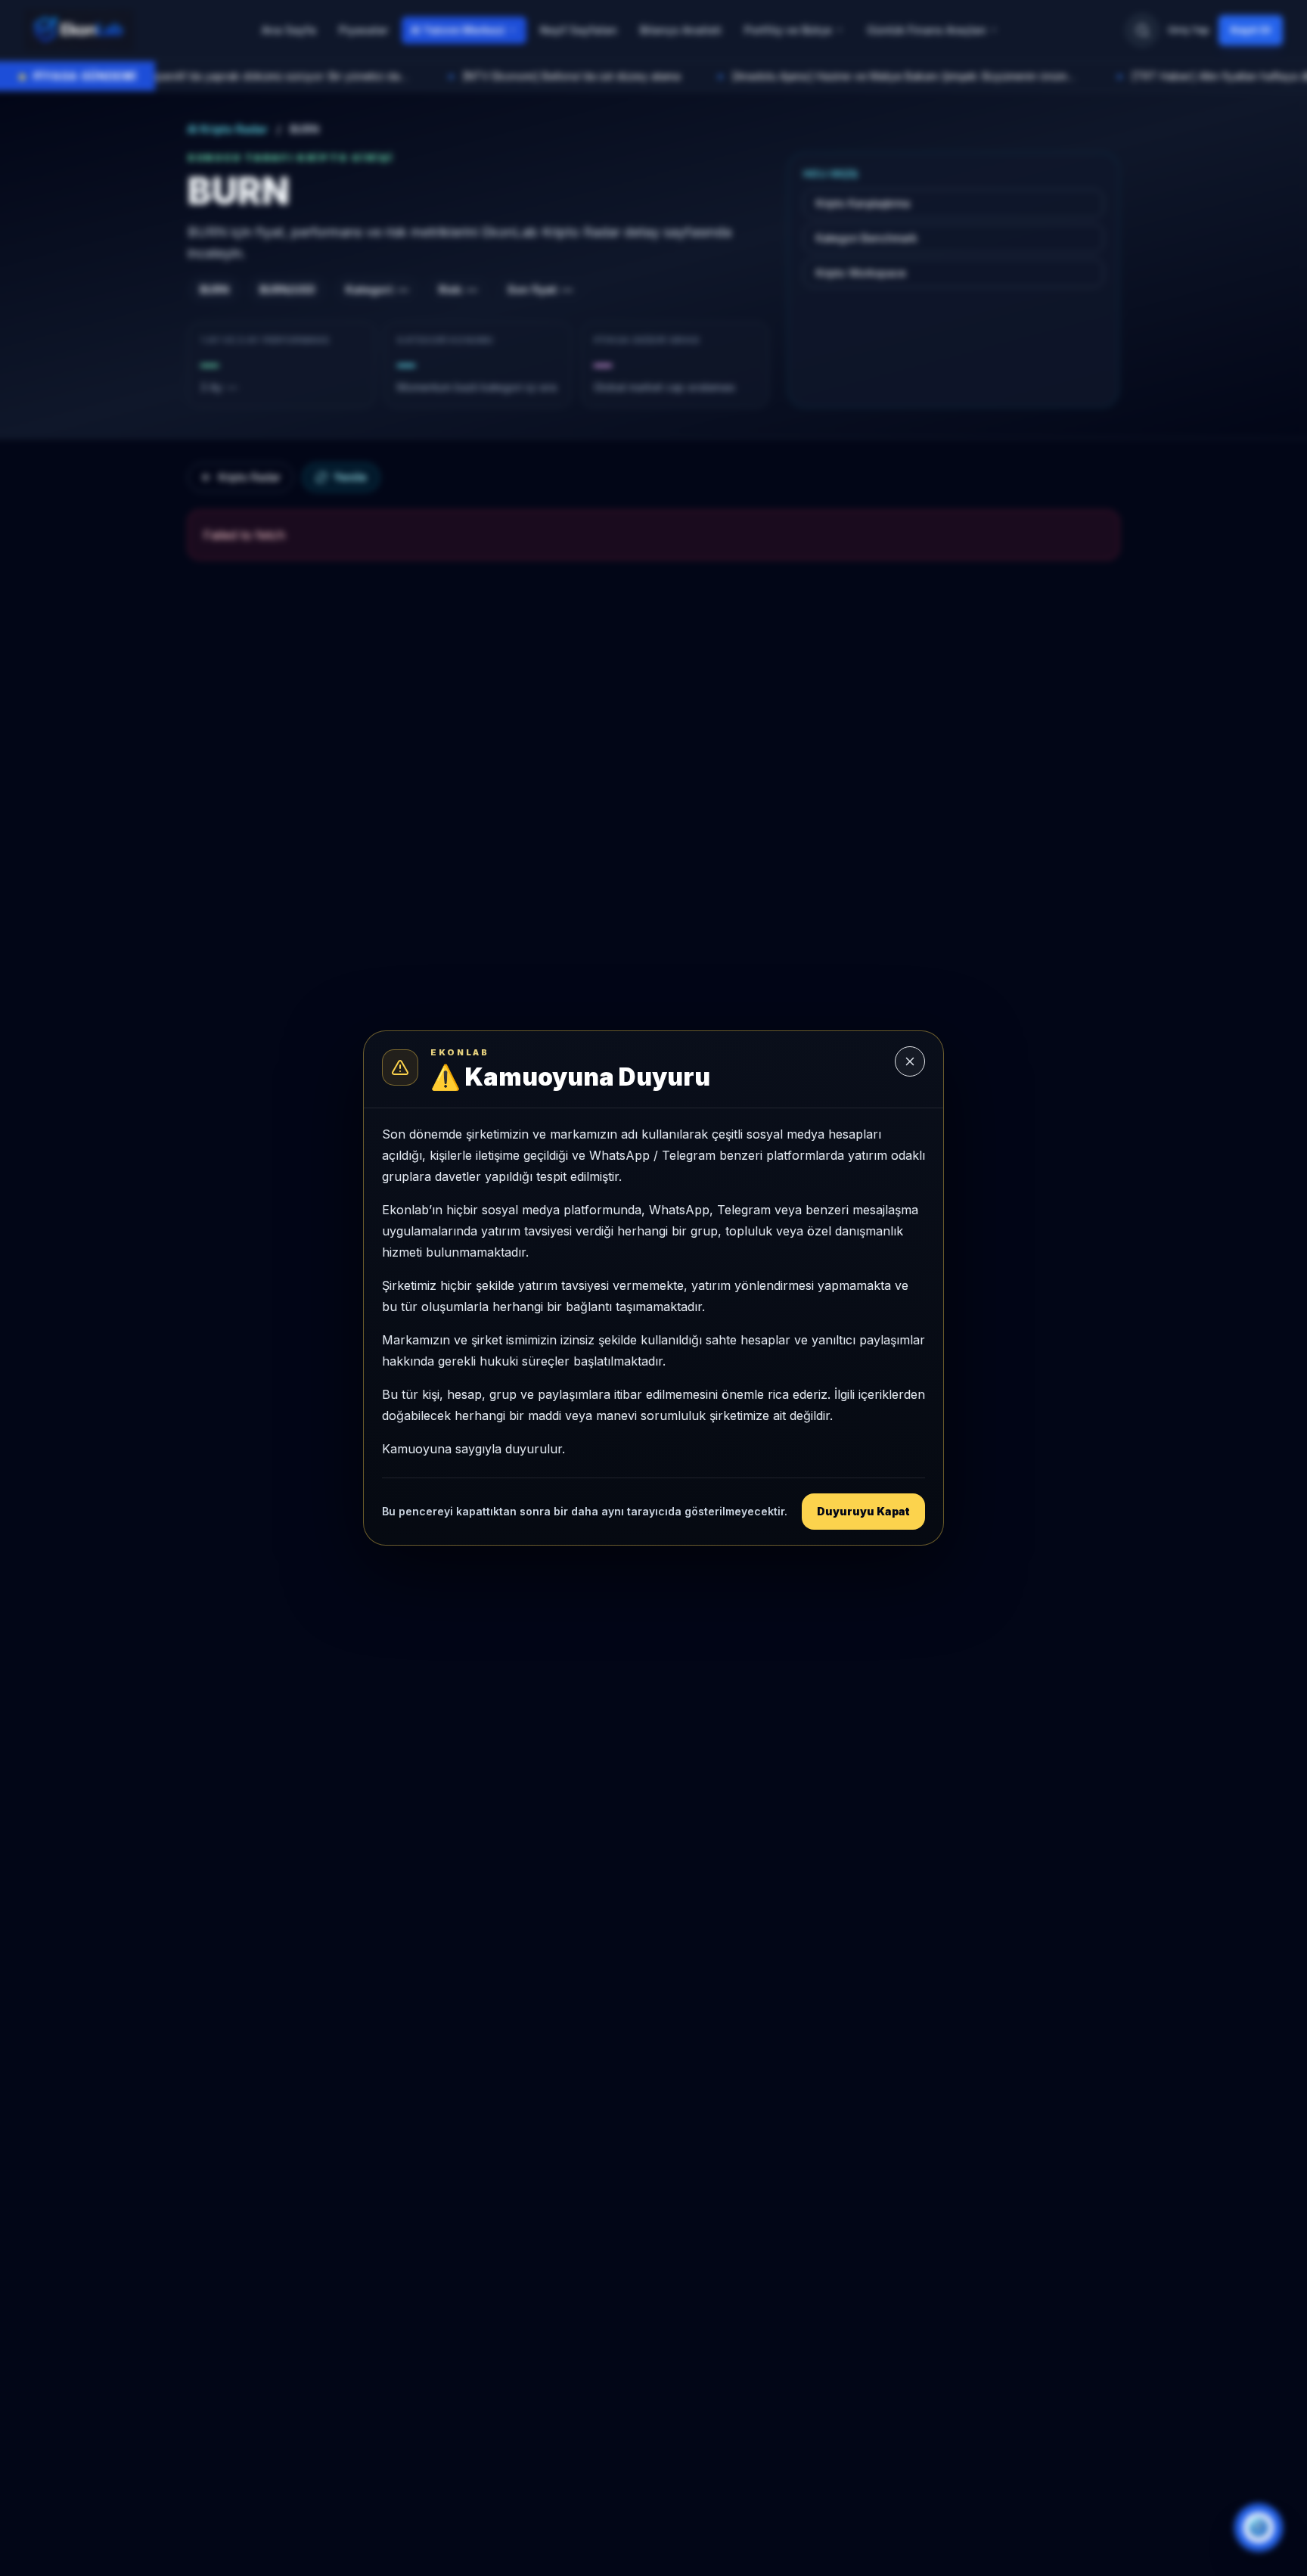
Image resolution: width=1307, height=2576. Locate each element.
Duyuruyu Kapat (863, 1511)
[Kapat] (910, 1061)
